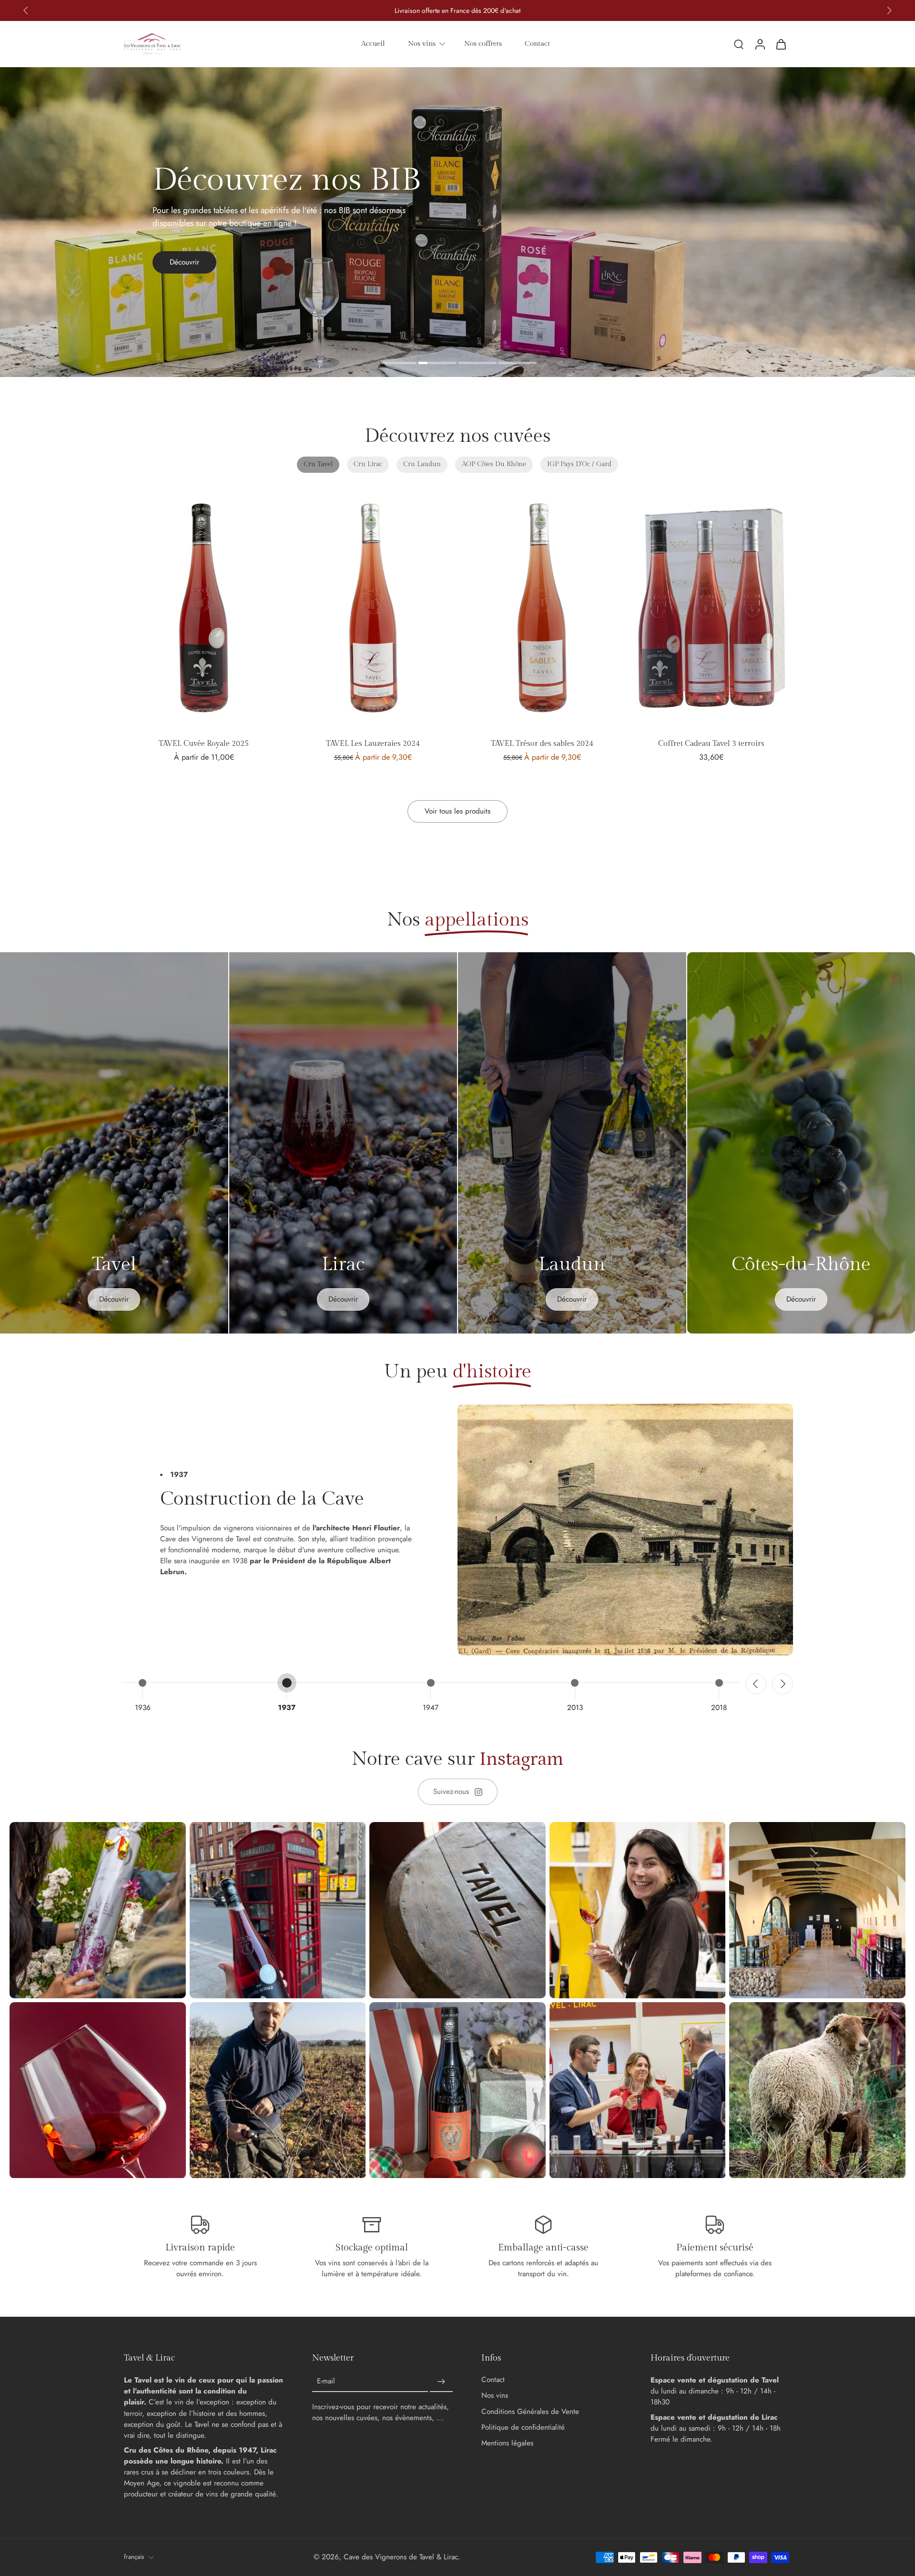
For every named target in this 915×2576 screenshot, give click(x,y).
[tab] (397, 364)
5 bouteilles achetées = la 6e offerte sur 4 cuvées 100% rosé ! (458, 10)
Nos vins (422, 43)
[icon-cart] (781, 44)
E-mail (326, 2382)
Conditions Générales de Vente (530, 2412)
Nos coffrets (483, 43)
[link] (458, 1792)
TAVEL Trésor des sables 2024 (542, 744)
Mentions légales (507, 2443)
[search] (739, 44)
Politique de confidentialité (523, 2428)
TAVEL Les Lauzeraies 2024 (373, 744)
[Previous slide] (26, 10)
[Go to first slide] (889, 10)
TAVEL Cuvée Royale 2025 (204, 744)
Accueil (373, 43)
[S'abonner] (441, 2382)
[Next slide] (783, 1684)
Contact (537, 43)
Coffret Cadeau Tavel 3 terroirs (711, 744)
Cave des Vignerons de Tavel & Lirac (401, 2557)
